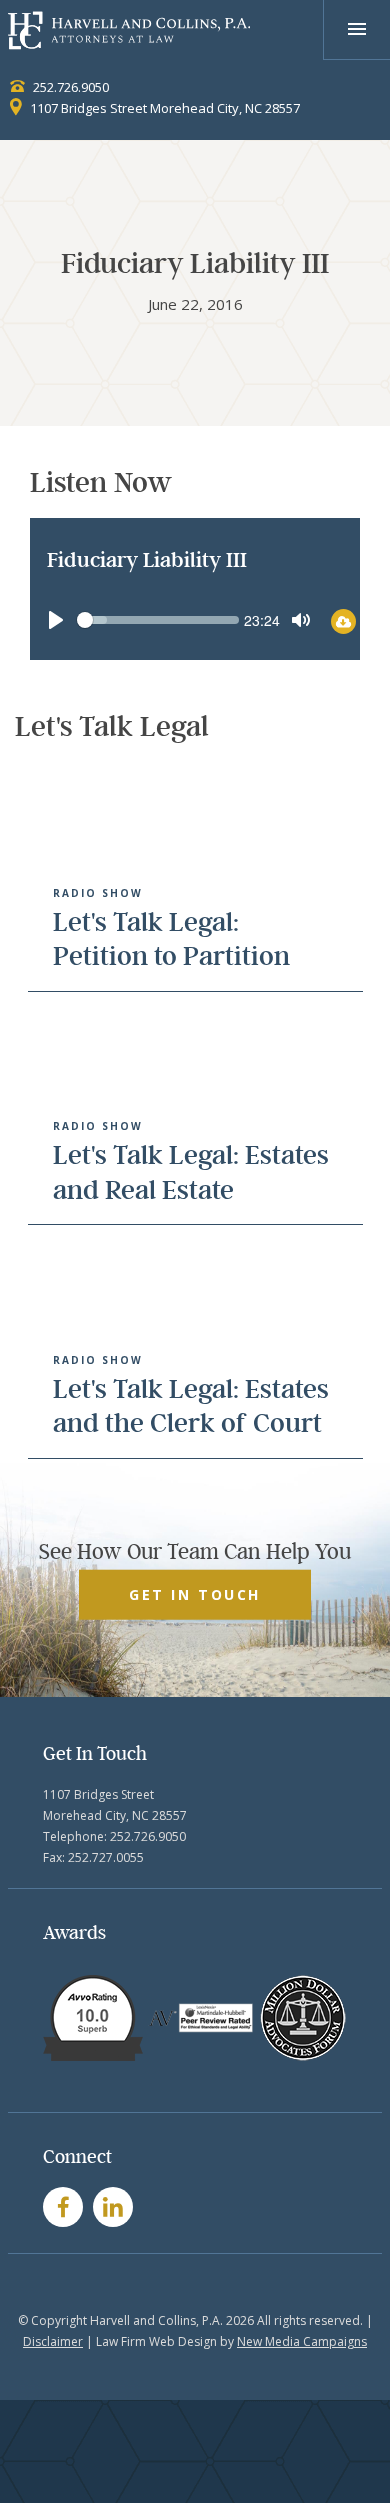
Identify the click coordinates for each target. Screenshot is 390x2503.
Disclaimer (53, 2341)
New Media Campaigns (302, 2341)
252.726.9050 (69, 87)
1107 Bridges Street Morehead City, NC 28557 (163, 108)
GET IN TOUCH (194, 1594)
